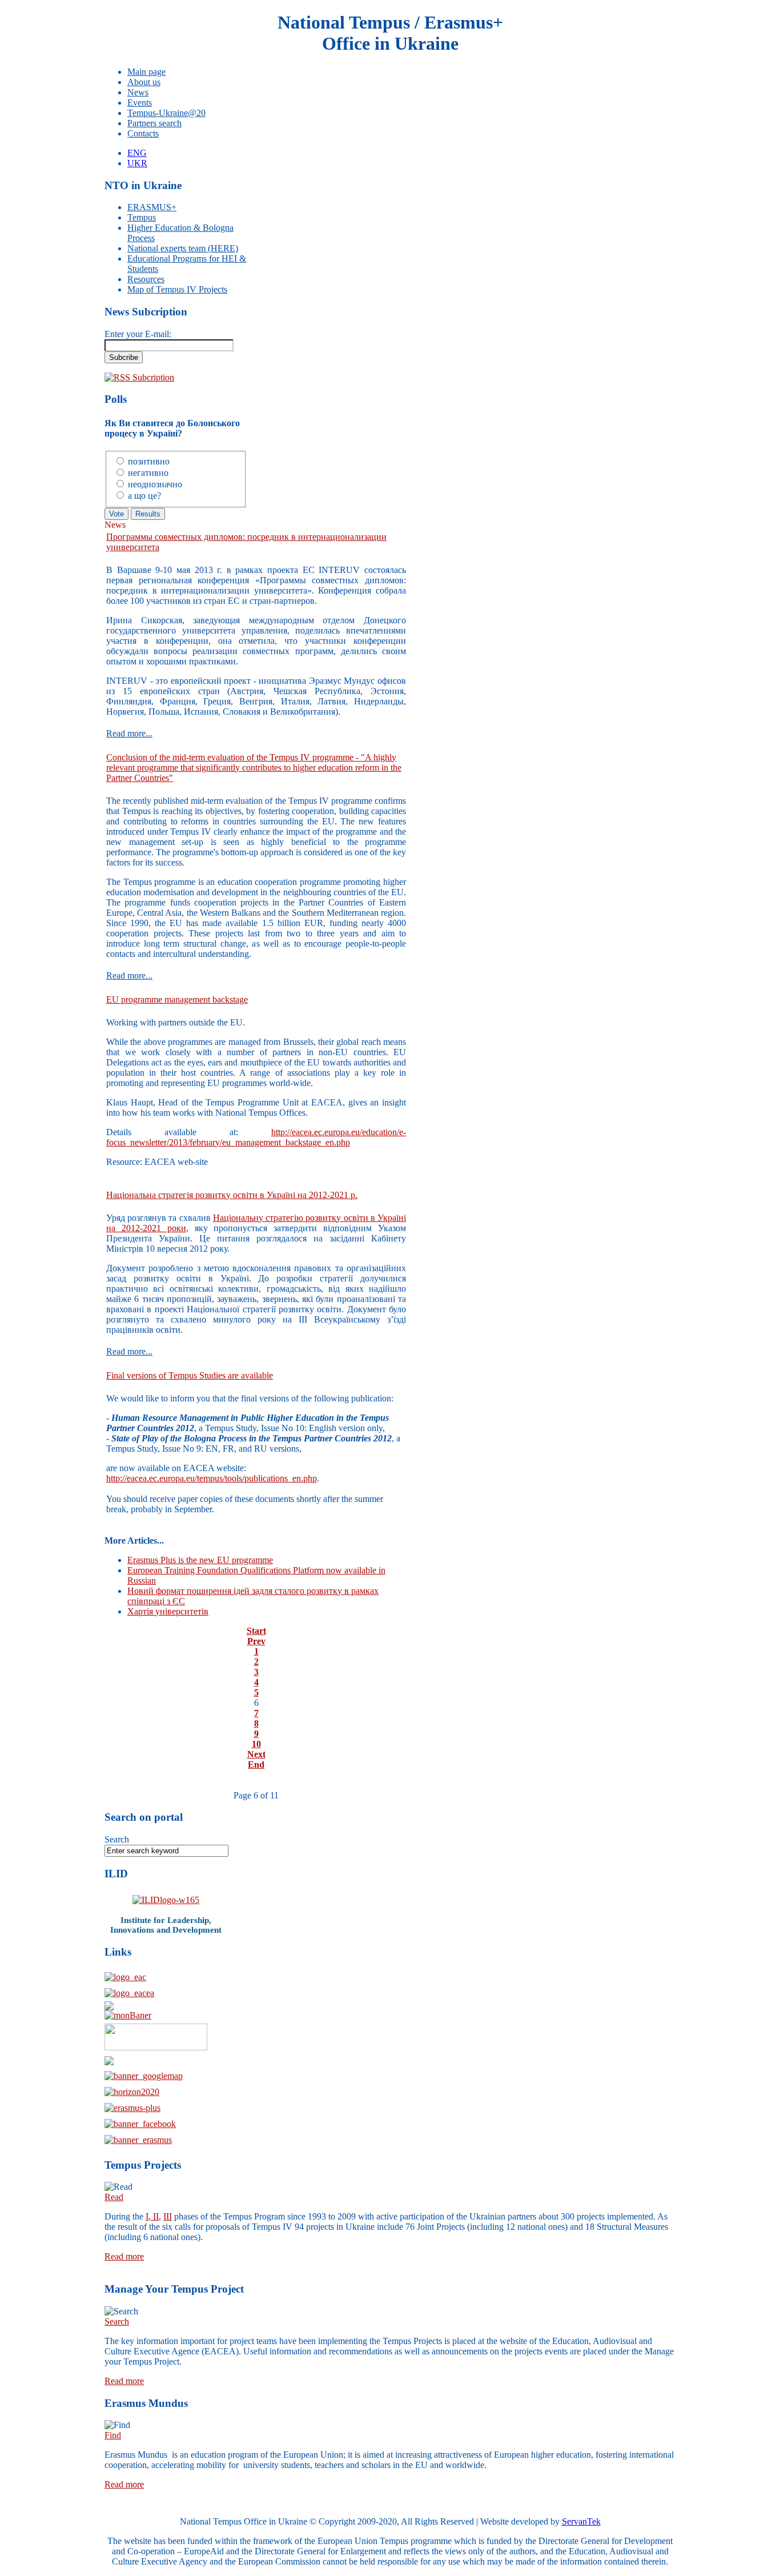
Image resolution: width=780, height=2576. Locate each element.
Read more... (129, 733)
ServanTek (581, 2521)
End (256, 1764)
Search (117, 1839)
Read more (124, 2256)
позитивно (149, 461)
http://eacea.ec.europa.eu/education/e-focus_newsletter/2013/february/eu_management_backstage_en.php (256, 1137)
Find (113, 2435)
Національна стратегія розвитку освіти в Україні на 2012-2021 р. (232, 1195)
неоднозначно (155, 484)
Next (256, 1754)
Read (114, 2197)
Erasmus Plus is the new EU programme (200, 1560)
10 (256, 1744)
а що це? (144, 496)
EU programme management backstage (177, 999)
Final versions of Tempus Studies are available (190, 1375)
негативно (148, 473)
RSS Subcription (144, 377)
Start (256, 1631)
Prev (256, 1641)
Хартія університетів (168, 1611)
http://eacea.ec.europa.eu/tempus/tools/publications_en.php (212, 1478)
